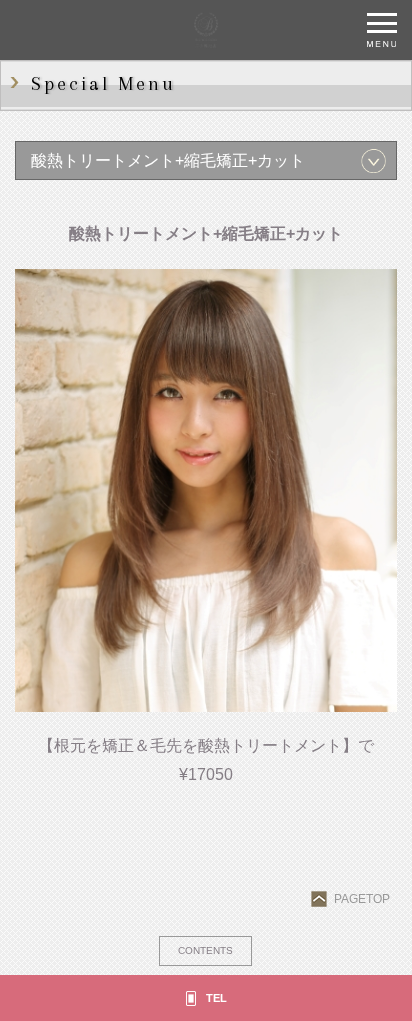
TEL (216, 998)
